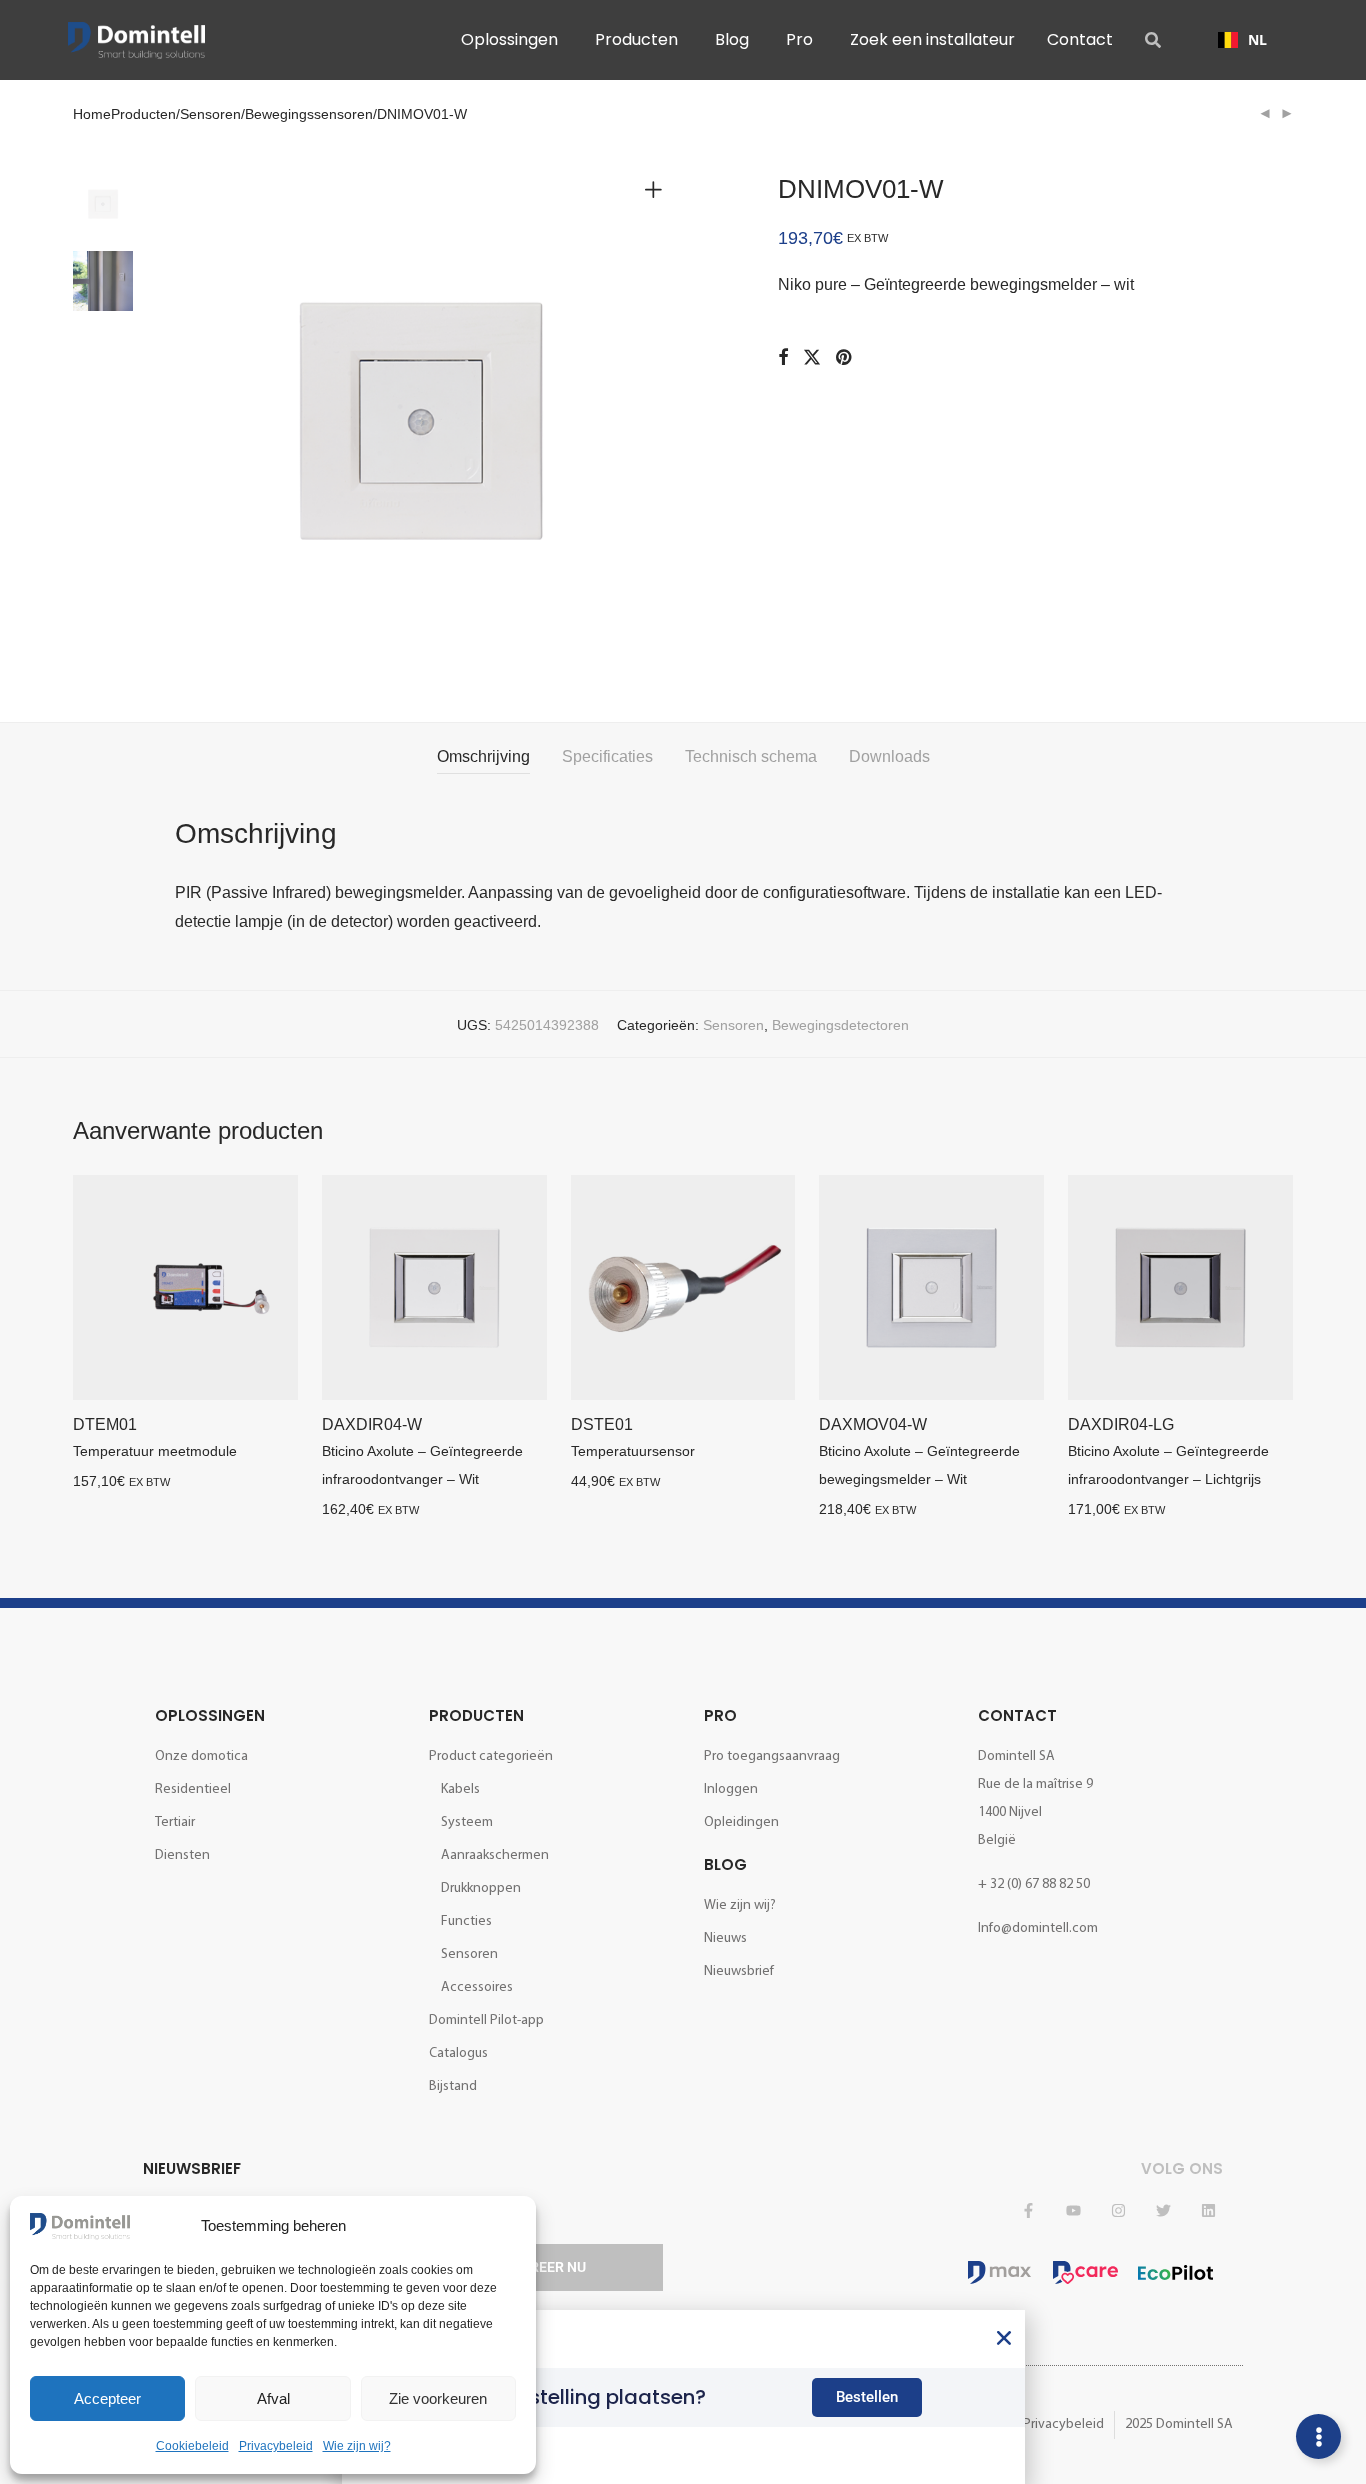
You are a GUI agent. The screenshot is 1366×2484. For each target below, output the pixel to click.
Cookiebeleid (192, 2446)
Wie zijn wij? (357, 2446)
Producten (476, 1715)
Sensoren (733, 1025)
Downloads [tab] (889, 756)
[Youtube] (1073, 2211)
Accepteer (107, 2398)
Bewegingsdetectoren (840, 1025)
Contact (1017, 1715)
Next (657, 421)
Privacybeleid (276, 2446)
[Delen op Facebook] (783, 358)
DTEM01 (105, 1424)
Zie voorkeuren (438, 2398)
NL (1257, 39)
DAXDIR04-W (372, 1424)
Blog (725, 1864)
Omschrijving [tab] (483, 756)
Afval (273, 2398)
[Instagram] (1118, 2211)
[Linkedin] (1208, 2211)
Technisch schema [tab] (751, 756)
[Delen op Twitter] (812, 358)
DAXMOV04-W (873, 1424)
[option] (1242, 40)
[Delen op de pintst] (845, 358)
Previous (187, 421)
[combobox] (1242, 40)
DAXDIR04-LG (1121, 1424)
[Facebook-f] (1028, 2211)
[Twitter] (1163, 2211)
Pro (720, 1715)
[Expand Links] (1318, 2436)
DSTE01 (602, 1424)
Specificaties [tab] (607, 756)
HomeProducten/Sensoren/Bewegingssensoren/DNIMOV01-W (270, 114)
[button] (1004, 2338)
